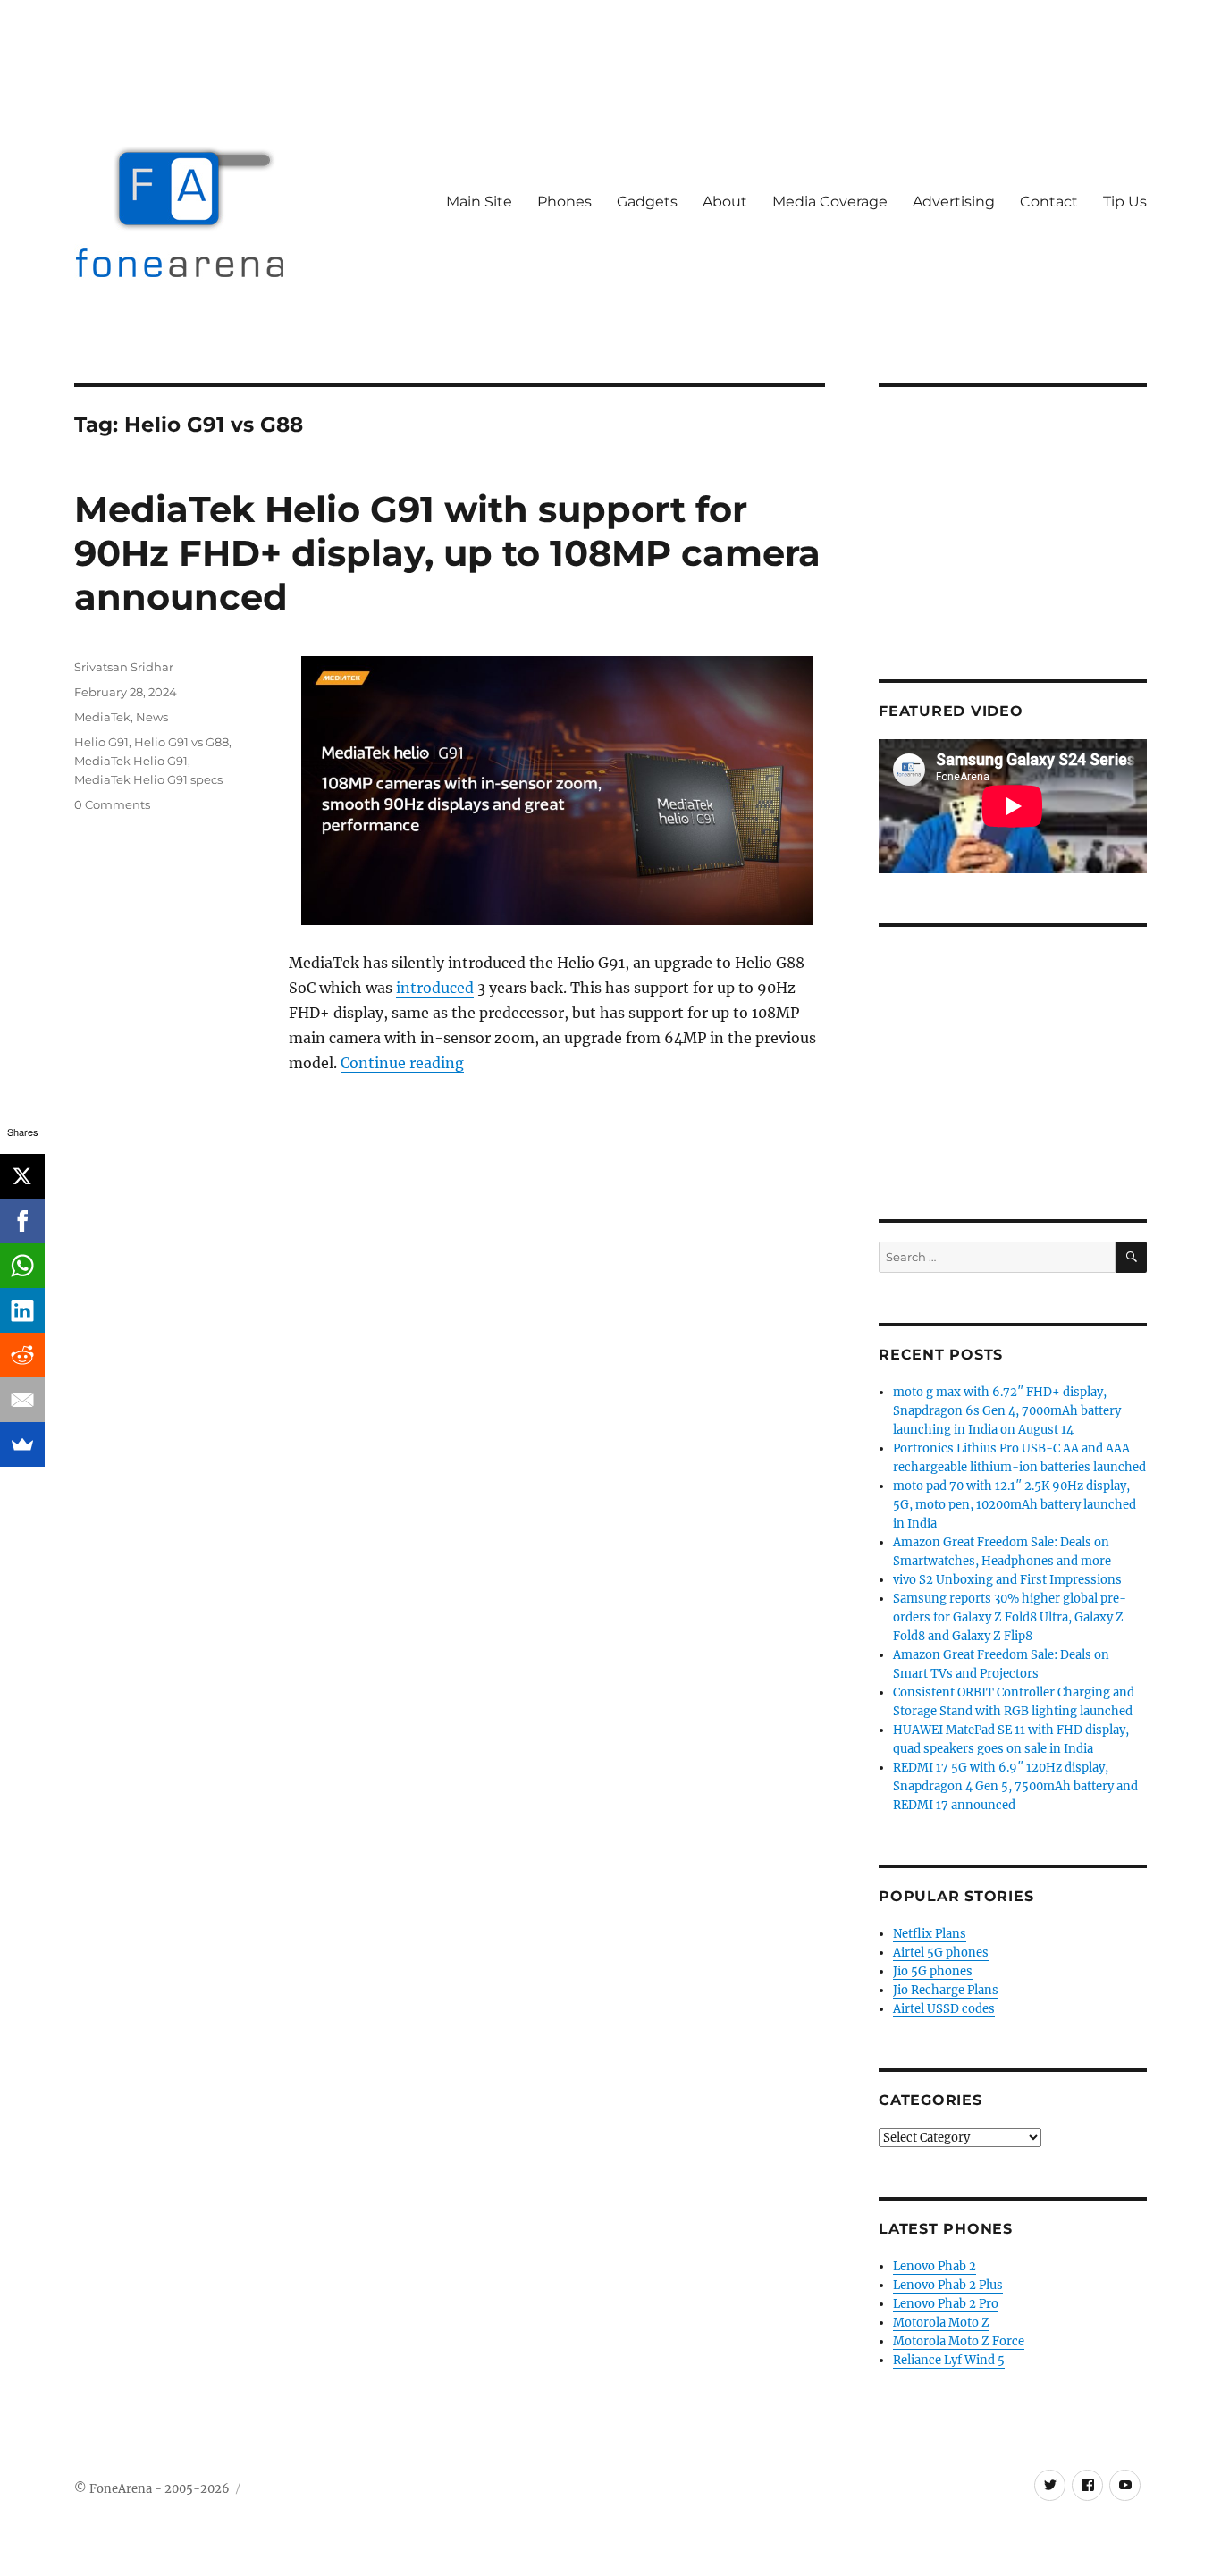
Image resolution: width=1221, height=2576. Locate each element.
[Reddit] (22, 1355)
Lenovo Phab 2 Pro (946, 2304)
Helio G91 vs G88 (181, 742)
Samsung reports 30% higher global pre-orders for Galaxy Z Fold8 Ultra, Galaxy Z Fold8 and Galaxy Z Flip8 (1010, 1617)
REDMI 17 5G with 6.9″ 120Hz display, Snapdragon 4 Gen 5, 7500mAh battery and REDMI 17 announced (1015, 1786)
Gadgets (647, 202)
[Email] (22, 1400)
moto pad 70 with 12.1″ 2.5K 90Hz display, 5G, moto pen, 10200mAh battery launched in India (1015, 1505)
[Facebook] (22, 1221)
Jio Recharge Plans (946, 1990)
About (725, 202)
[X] (22, 1176)
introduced (435, 988)
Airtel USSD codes (944, 2009)
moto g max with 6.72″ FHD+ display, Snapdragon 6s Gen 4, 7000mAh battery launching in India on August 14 (1007, 1411)
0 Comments (112, 804)
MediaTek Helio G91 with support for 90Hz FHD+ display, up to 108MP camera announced (447, 553)
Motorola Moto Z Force (959, 2341)
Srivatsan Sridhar (124, 667)
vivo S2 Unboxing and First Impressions (1007, 1580)
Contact (1049, 202)
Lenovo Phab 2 (935, 2266)
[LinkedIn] (22, 1310)
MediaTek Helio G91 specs (148, 779)
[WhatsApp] (22, 1266)
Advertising (954, 202)
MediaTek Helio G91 (131, 761)
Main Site (479, 202)
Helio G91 (101, 742)
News (152, 717)
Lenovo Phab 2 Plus (948, 2285)
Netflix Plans (930, 1934)
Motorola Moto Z (941, 2323)
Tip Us (1125, 202)
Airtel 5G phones (941, 1953)
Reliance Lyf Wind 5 (949, 2360)
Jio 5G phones (933, 1971)
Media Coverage (830, 202)
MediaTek (102, 717)
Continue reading (402, 1063)
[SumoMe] (22, 1444)
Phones (564, 202)
